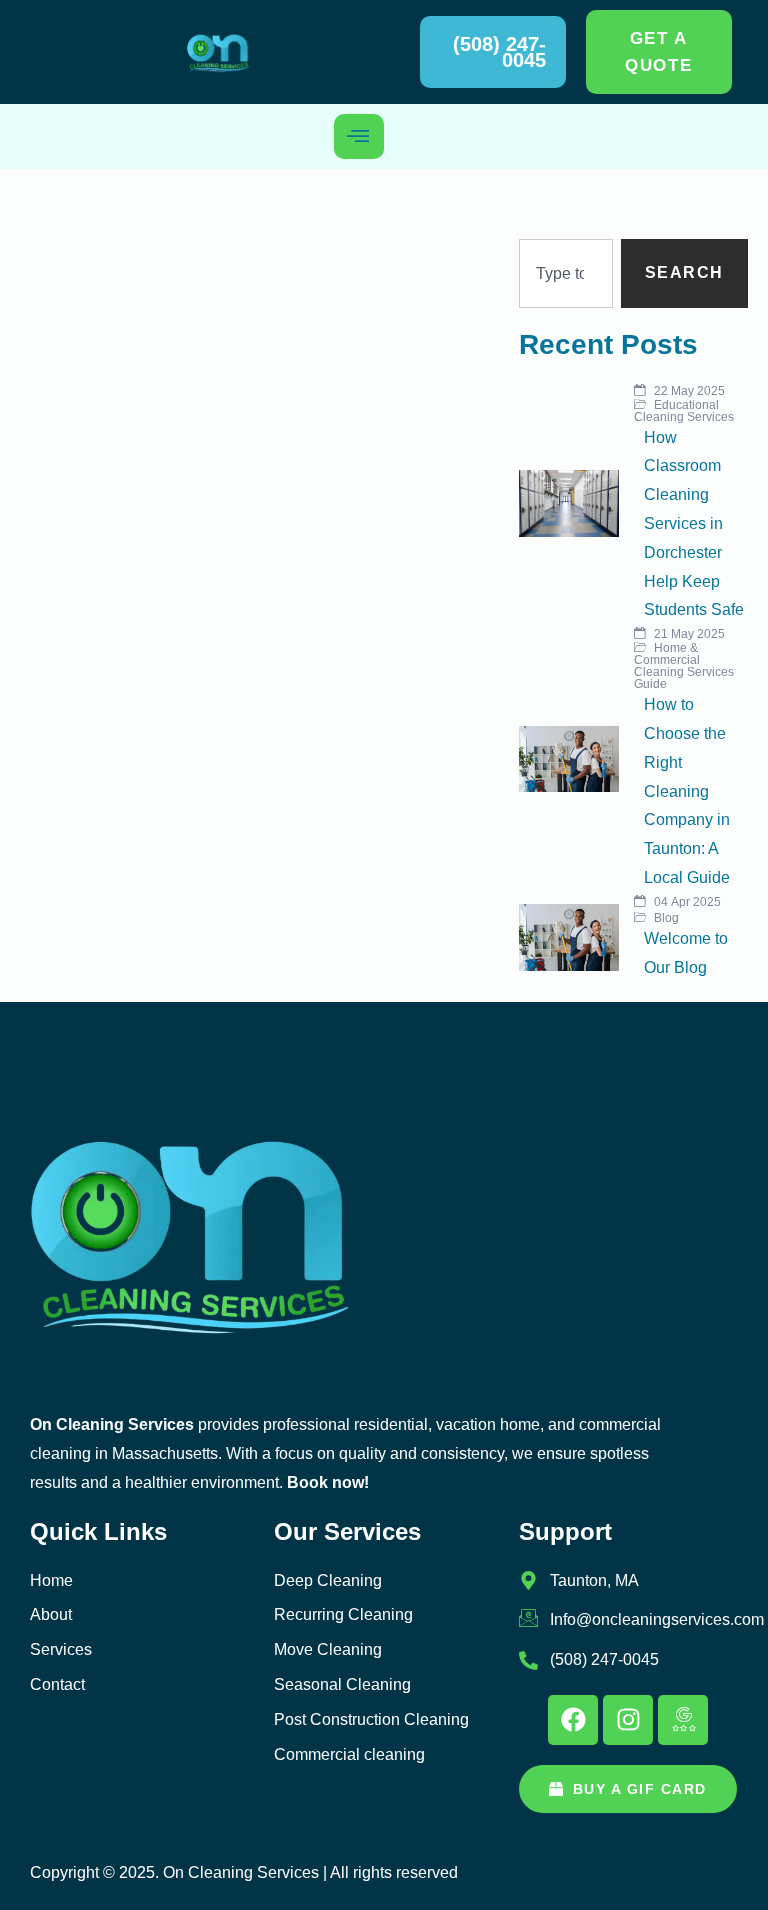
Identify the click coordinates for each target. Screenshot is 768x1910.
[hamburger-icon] (359, 136)
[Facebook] (573, 1720)
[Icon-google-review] (683, 1720)
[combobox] (566, 273)
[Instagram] (628, 1720)
